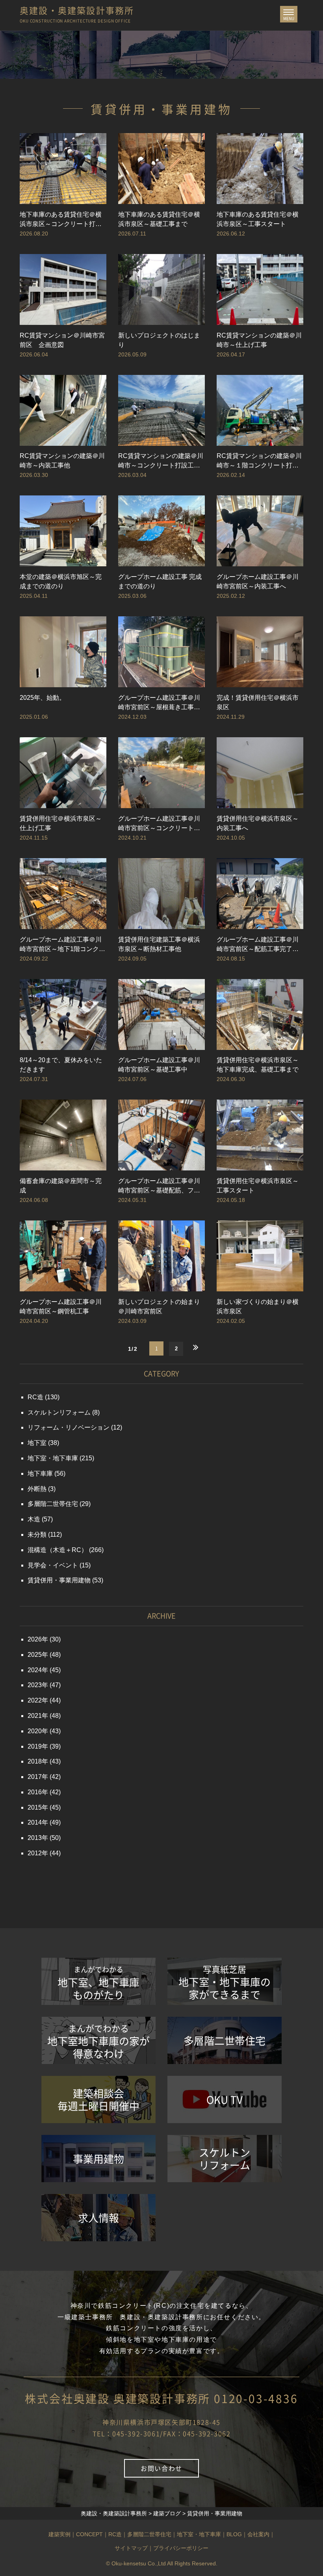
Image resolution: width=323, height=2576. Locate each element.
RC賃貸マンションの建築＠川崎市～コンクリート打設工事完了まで (161, 461)
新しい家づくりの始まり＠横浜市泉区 (258, 1307)
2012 (35, 1853)
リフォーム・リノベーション (69, 1427)
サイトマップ (131, 2548)
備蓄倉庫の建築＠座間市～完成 (61, 1186)
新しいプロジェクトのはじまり (159, 340)
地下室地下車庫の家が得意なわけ (98, 2041)
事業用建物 (98, 2159)
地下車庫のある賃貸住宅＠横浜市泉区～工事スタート (258, 219)
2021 (35, 1716)
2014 (35, 1822)
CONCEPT (89, 2534)
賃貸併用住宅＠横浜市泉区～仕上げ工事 (61, 823)
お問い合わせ (161, 2468)
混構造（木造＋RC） (58, 1550)
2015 (35, 1807)
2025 (35, 1655)
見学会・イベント (53, 1565)
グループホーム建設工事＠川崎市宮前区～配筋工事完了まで (258, 945)
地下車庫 (40, 1473)
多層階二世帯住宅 (53, 1504)
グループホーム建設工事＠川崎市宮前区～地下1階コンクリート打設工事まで (62, 945)
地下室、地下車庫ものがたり (98, 1983)
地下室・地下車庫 (53, 1458)
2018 (35, 1761)
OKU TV (225, 2099)
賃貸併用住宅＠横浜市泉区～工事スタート (258, 1186)
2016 (35, 1792)
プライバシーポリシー (181, 2548)
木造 (34, 1519)
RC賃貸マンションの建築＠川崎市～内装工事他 (62, 461)
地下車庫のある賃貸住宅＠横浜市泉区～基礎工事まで (159, 219)
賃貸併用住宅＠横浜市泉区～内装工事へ (258, 823)
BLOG (234, 2534)
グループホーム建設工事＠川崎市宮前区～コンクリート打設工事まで (159, 824)
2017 (35, 1777)
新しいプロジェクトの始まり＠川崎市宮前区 (159, 1307)
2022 (35, 1700)
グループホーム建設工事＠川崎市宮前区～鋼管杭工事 (61, 1307)
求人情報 (98, 2218)
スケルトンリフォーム (59, 1412)
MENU (290, 16)
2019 (35, 1746)
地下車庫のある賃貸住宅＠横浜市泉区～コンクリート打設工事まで (61, 220)
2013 (35, 1838)
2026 (35, 1639)
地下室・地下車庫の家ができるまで (225, 1982)
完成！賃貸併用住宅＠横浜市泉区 (258, 702)
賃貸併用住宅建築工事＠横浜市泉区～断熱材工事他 (159, 944)
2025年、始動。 (43, 698)
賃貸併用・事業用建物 (59, 1580)
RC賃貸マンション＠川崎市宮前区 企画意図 (62, 340)
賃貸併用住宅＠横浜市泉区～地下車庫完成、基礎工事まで (258, 1065)
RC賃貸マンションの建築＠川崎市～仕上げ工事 (259, 340)
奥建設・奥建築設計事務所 (77, 12)
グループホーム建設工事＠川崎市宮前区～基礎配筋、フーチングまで (159, 1186)
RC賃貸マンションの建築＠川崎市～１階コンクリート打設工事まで (259, 461)
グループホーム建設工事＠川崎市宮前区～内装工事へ (258, 581)
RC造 (35, 1397)
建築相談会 (98, 2099)
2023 (35, 1685)
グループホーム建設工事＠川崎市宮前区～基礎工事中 (159, 1065)
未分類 (37, 1535)
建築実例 (59, 2534)
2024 (35, 1670)
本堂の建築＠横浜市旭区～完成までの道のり (61, 581)
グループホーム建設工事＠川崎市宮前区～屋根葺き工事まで (159, 703)
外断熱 (37, 1489)
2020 (35, 1731)
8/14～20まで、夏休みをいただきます (61, 1065)
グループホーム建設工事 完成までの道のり (160, 581)
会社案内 (258, 2534)
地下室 (37, 1443)
